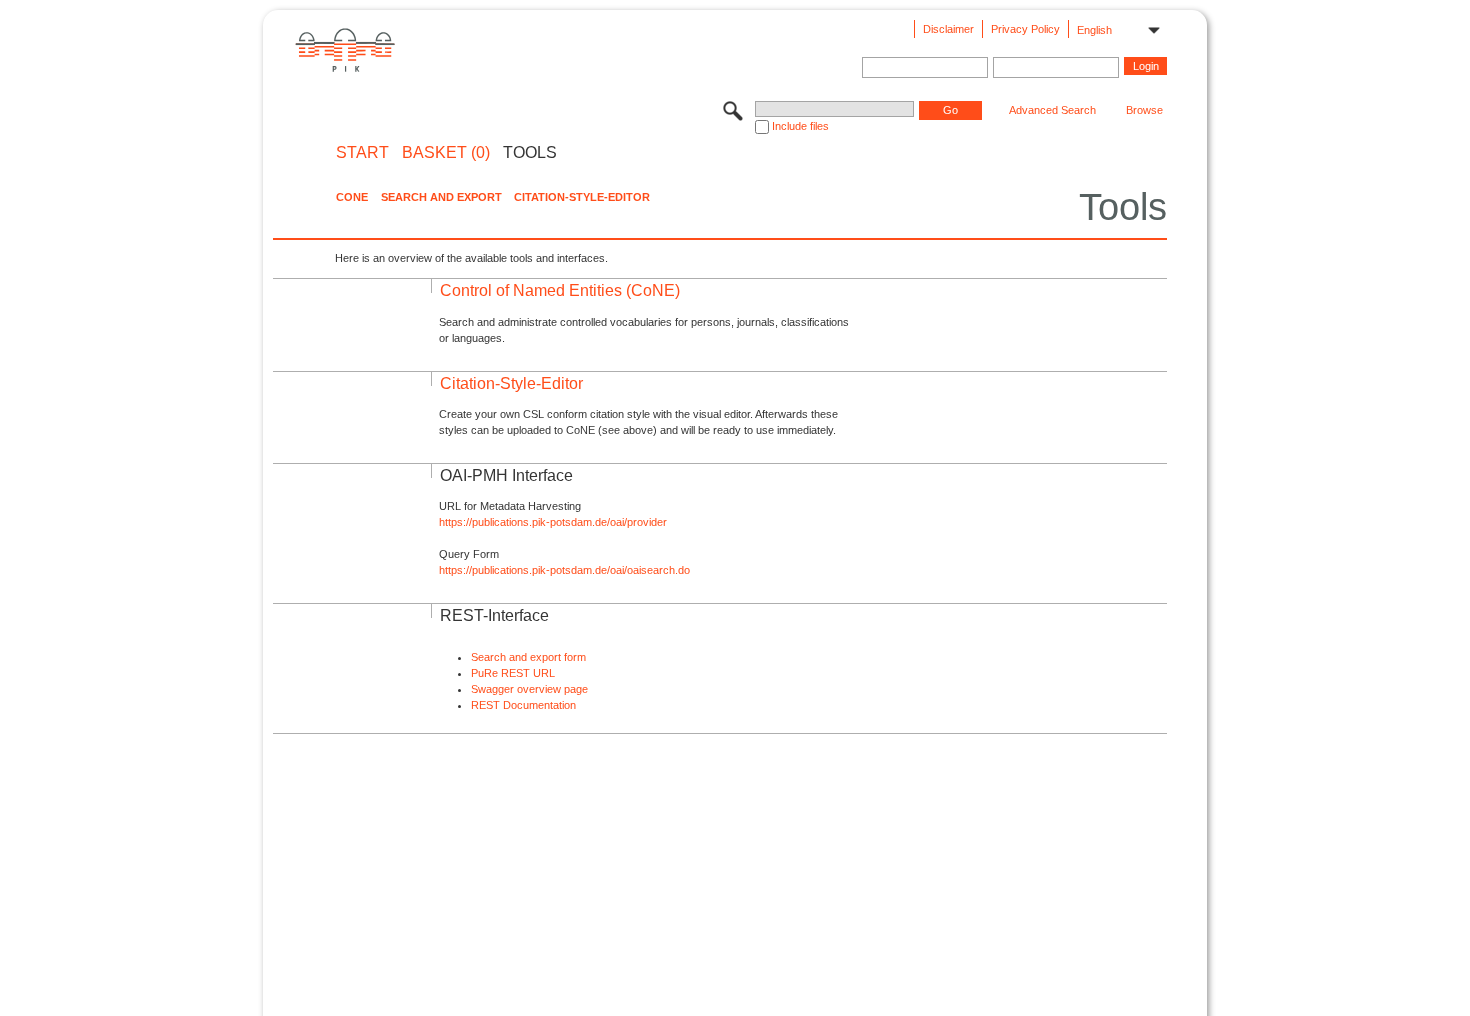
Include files (800, 126)
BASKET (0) (446, 153)
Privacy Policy (1025, 29)
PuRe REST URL (513, 673)
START (362, 153)
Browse (1144, 110)
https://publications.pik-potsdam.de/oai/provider (553, 522)
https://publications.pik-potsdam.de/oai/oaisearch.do (564, 570)
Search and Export (441, 197)
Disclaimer (948, 29)
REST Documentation (523, 705)
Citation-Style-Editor (582, 197)
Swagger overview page (529, 689)
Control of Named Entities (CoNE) (560, 290)
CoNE (352, 197)
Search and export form (528, 657)
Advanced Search (1052, 110)
